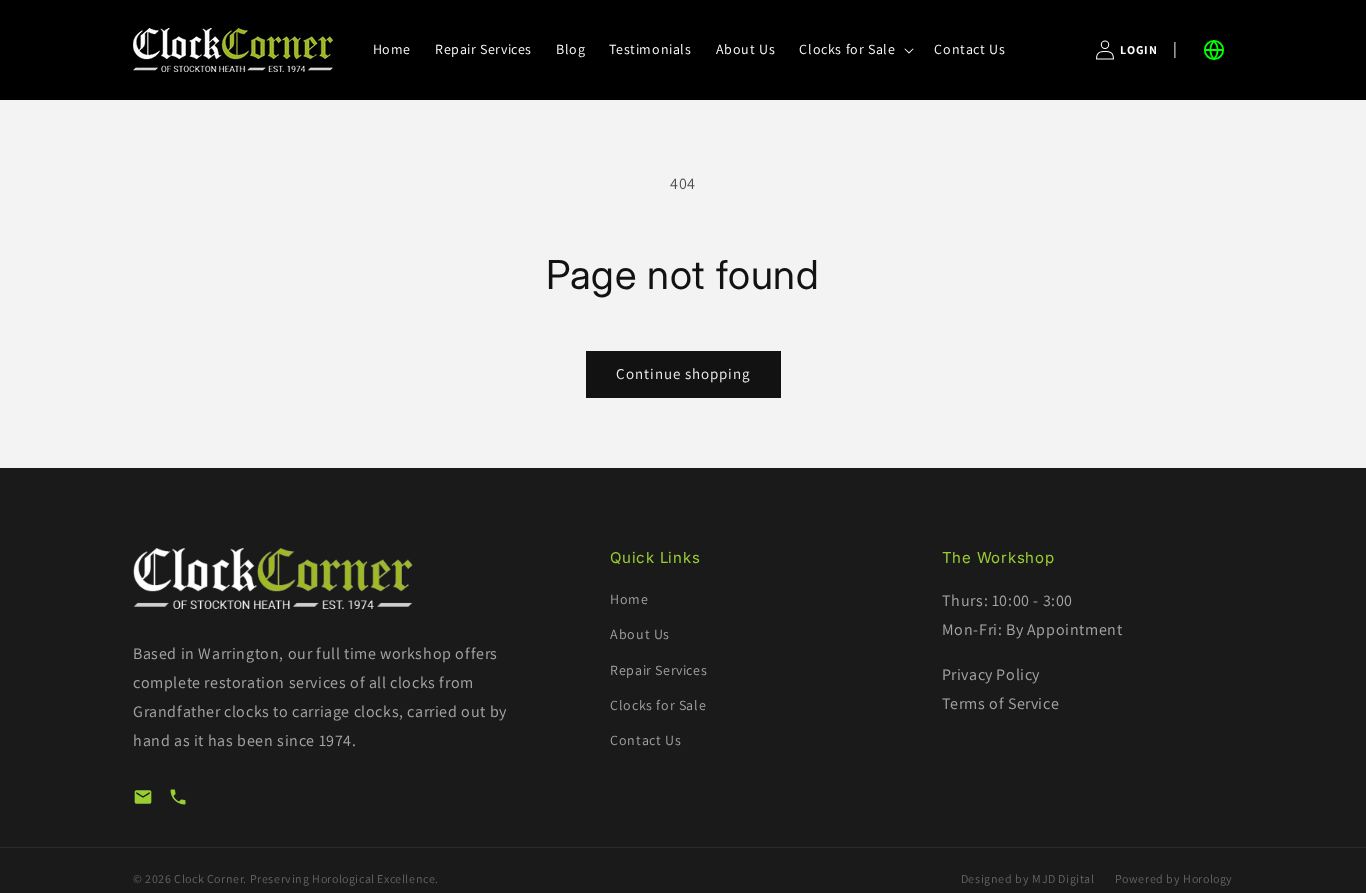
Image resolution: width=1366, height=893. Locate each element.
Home (629, 599)
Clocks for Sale (658, 705)
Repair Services (658, 670)
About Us (640, 634)
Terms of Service (1001, 703)
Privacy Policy (991, 674)
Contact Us (645, 740)
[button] (854, 49)
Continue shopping (683, 373)
